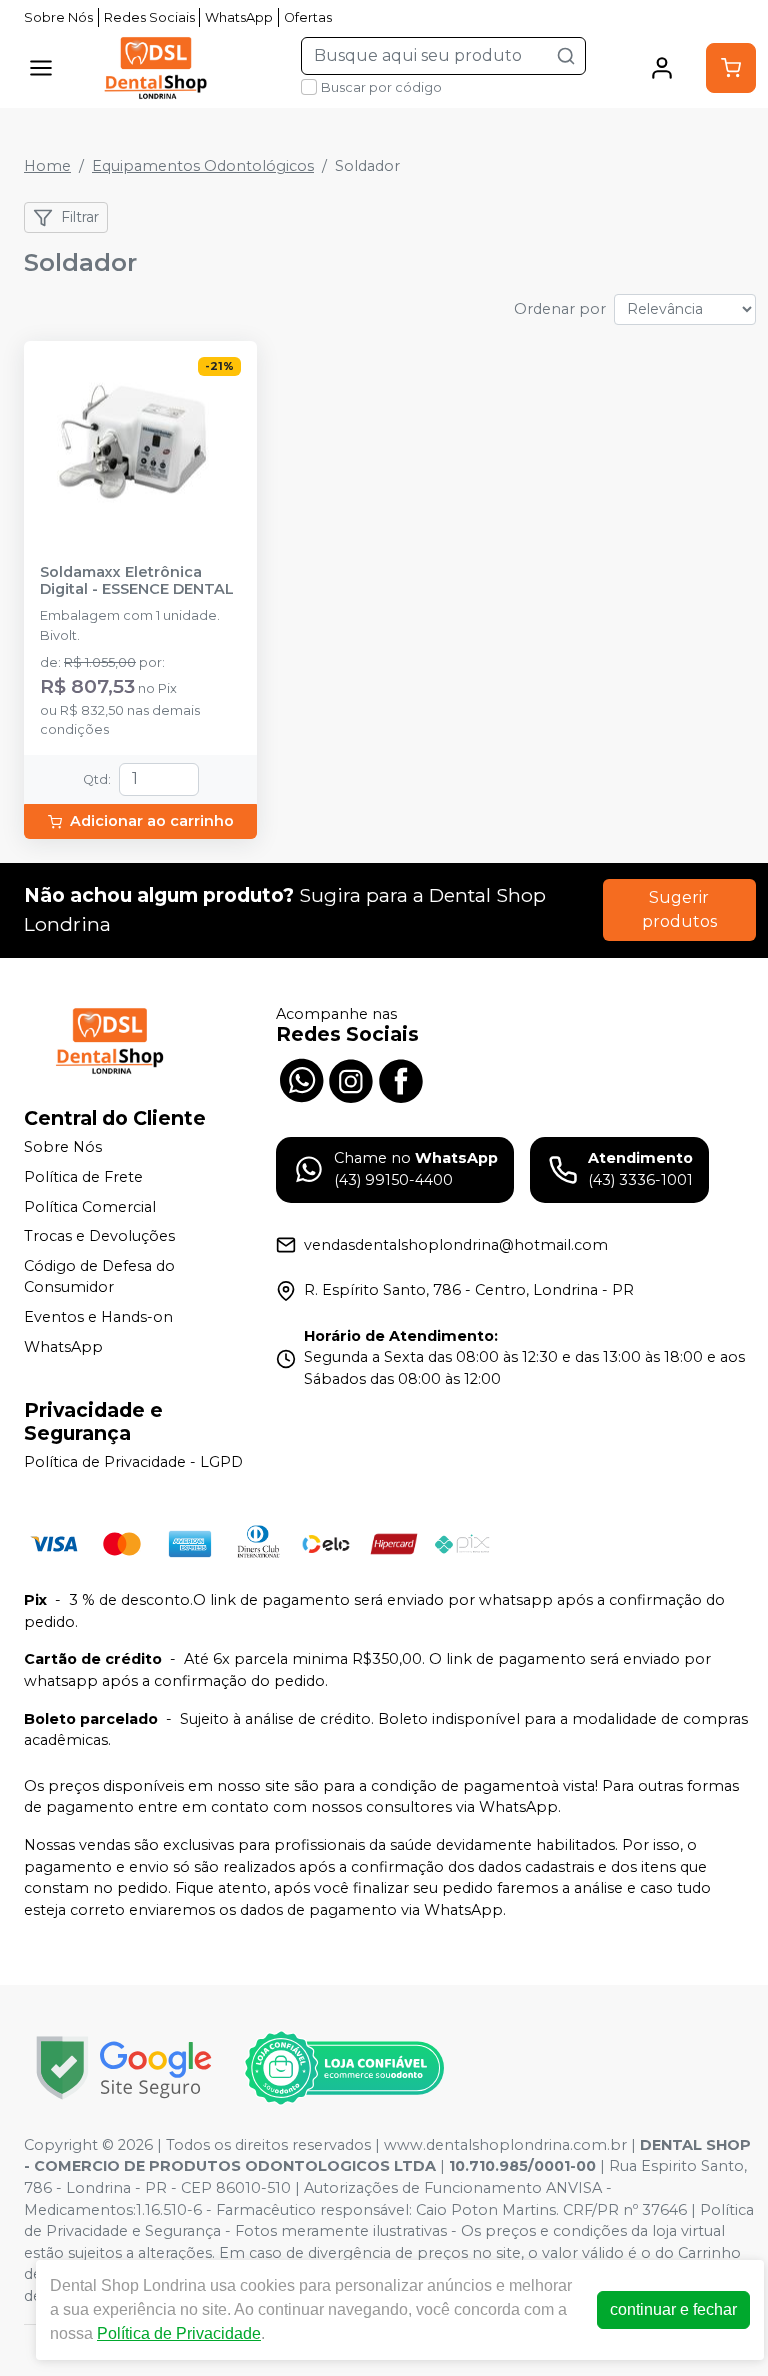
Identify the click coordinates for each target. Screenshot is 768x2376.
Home (47, 166)
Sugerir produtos (679, 909)
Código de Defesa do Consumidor (99, 1277)
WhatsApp (239, 17)
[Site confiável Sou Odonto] (344, 2068)
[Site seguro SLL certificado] (124, 2067)
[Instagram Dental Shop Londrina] (351, 1078)
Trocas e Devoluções (99, 1236)
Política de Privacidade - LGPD (133, 1463)
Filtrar (80, 217)
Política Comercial (90, 1207)
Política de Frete (83, 1177)
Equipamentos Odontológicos (203, 166)
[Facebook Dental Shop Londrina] (401, 1078)
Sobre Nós (58, 17)
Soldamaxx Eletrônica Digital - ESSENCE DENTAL (137, 581)
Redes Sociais (149, 17)
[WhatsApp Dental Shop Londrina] (301, 1078)
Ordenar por (560, 309)
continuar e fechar (673, 2309)
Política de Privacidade (179, 2333)
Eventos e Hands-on (98, 1317)
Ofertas (308, 17)
